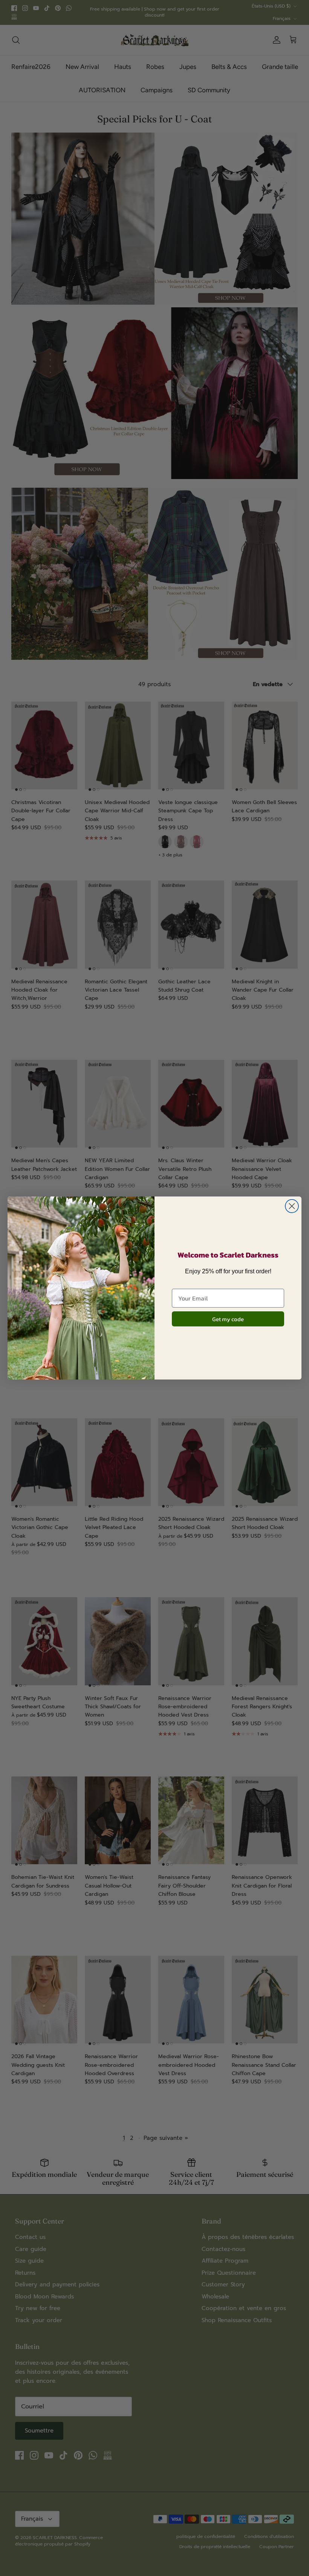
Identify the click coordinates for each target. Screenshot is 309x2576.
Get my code (228, 1319)
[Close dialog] (292, 1206)
